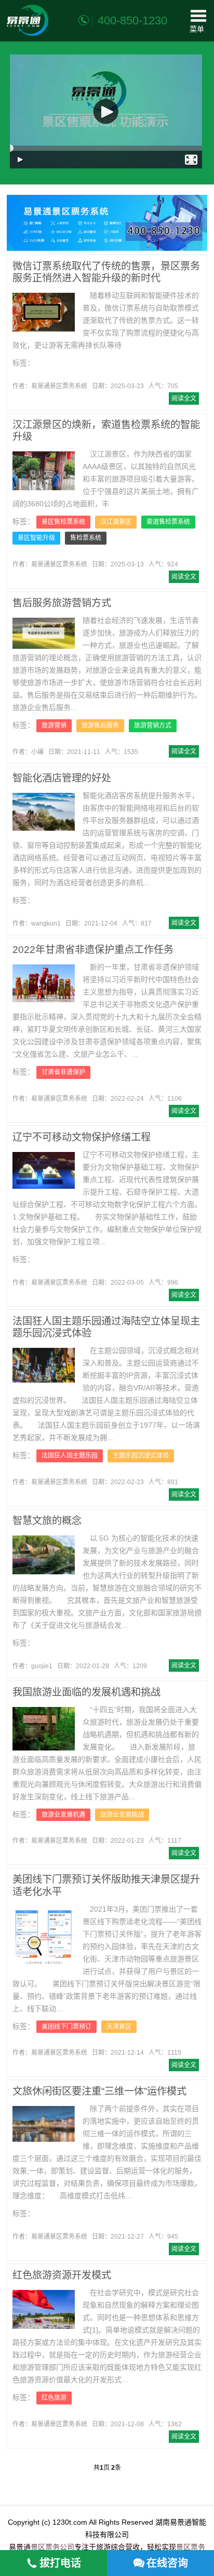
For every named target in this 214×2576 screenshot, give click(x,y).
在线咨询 (167, 2563)
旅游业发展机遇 (63, 1815)
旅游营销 (54, 725)
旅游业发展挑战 (122, 1815)
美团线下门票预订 (66, 2027)
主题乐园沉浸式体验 (141, 1456)
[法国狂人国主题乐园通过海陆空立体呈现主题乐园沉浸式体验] (44, 1365)
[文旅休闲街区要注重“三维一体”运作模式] (44, 2124)
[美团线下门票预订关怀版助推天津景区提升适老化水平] (44, 1936)
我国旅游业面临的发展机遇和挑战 (86, 1692)
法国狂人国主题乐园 (70, 1456)
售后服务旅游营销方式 (62, 603)
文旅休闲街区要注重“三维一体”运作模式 (99, 2091)
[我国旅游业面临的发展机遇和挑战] (44, 1729)
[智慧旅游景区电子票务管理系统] (28, 20)
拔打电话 (60, 2563)
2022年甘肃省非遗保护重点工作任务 (93, 950)
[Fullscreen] (192, 160)
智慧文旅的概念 (47, 1521)
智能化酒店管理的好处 (62, 778)
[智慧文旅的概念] (44, 1555)
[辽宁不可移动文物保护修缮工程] (44, 1170)
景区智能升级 (36, 538)
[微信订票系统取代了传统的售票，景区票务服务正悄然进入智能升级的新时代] (44, 312)
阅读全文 (184, 399)
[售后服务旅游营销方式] (44, 633)
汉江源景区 (116, 522)
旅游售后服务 (100, 725)
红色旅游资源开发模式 (62, 2275)
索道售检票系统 (168, 522)
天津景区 (119, 2027)
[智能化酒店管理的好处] (44, 812)
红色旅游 (54, 2398)
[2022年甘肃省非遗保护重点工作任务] (44, 984)
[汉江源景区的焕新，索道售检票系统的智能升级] (44, 471)
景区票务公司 (52, 2547)
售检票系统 (86, 538)
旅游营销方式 (153, 725)
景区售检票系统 (63, 522)
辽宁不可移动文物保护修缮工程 (82, 1137)
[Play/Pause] (21, 160)
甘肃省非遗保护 (63, 1072)
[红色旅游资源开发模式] (44, 2309)
